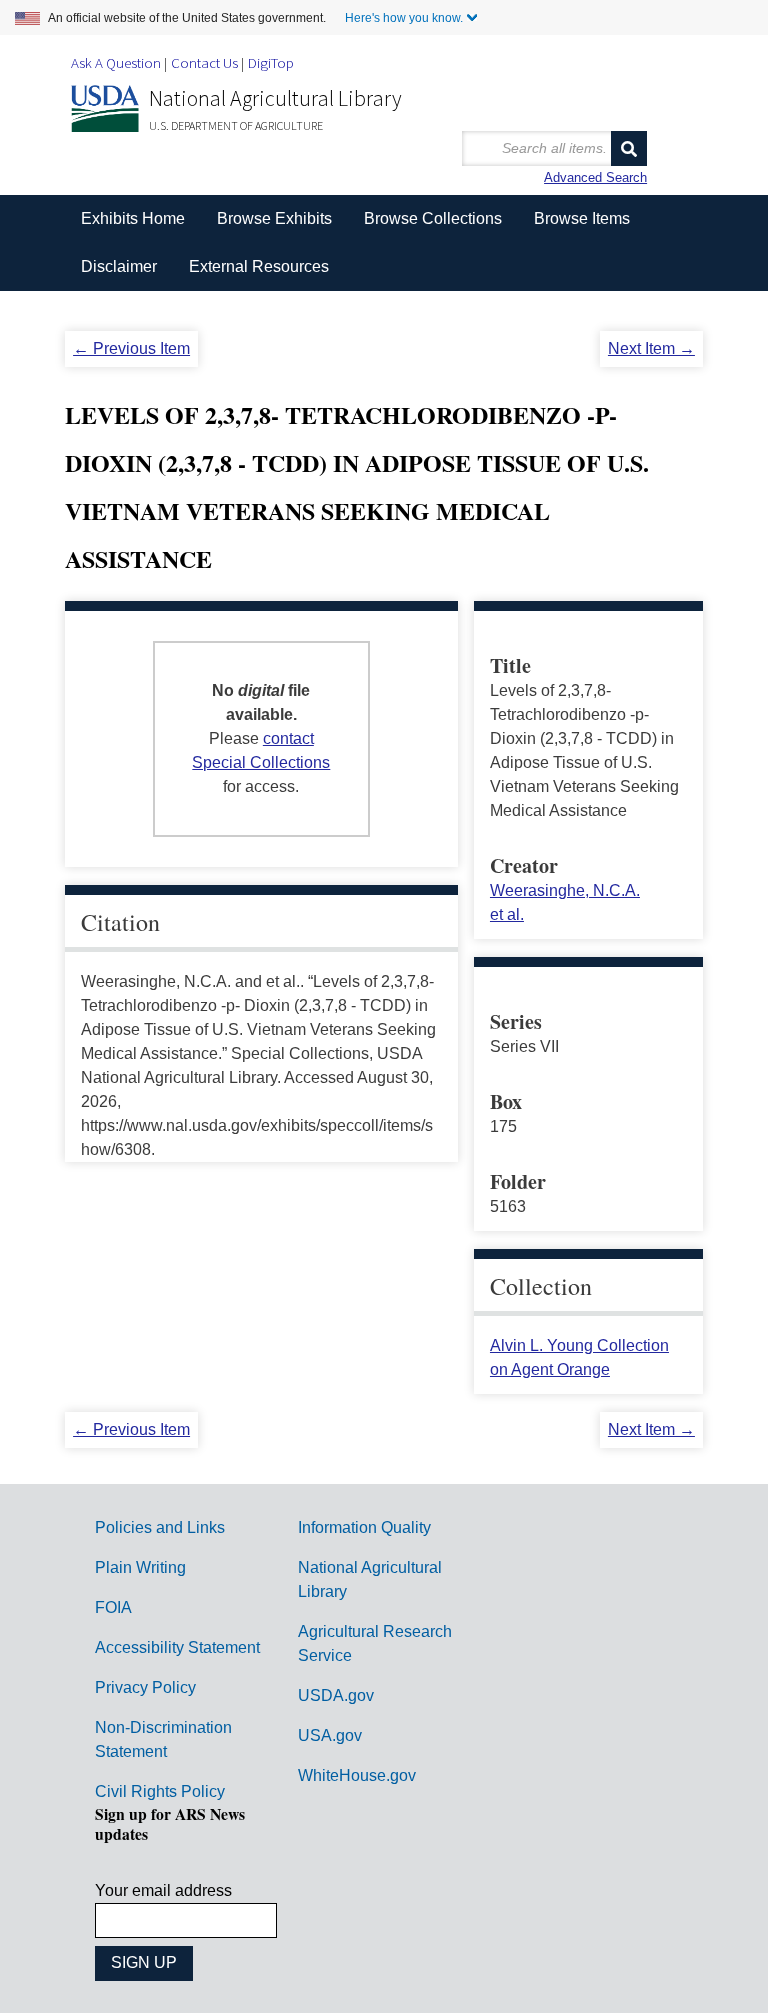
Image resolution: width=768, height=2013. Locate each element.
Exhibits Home (133, 218)
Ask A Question (116, 62)
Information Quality (364, 1527)
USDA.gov (336, 1695)
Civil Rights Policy (160, 1791)
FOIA (113, 1607)
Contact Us (204, 62)
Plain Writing (140, 1567)
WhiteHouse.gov (357, 1775)
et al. (507, 914)
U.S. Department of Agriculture (236, 125)
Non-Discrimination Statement (163, 1739)
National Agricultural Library (275, 98)
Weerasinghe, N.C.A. (565, 890)
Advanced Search (595, 177)
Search (629, 148)
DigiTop (271, 62)
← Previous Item (131, 348)
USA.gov (330, 1735)
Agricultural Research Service (375, 1643)
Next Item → (651, 348)
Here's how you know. (404, 18)
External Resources (259, 266)
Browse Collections (433, 218)
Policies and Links (160, 1527)
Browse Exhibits (274, 218)
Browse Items (582, 218)
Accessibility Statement (177, 1647)
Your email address (163, 1890)
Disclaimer (119, 266)
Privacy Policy (145, 1687)
